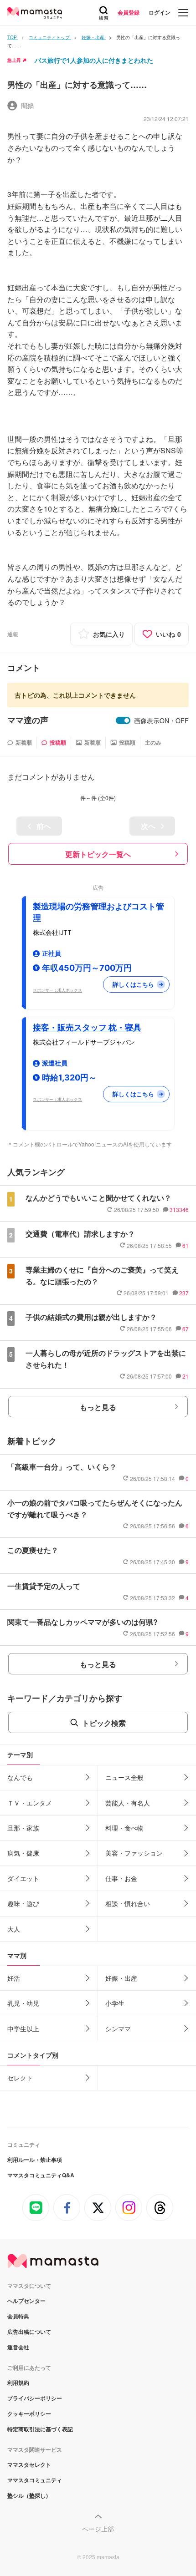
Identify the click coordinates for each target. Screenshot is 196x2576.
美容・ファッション (134, 1853)
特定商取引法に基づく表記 (40, 2429)
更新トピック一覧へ (98, 854)
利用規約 (18, 2383)
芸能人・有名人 (128, 1803)
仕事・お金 (121, 1878)
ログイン (160, 12)
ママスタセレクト (29, 2464)
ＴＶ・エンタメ (30, 1803)
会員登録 (129, 12)
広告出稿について (29, 2332)
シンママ (118, 2028)
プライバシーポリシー (35, 2398)
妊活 (14, 1978)
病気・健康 (23, 1853)
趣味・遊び (23, 1903)
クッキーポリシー (29, 2414)
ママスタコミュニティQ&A (41, 2175)
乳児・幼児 (23, 2003)
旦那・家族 (23, 1828)
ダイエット (23, 1878)
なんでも (20, 1777)
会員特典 (18, 2316)
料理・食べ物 (124, 1828)
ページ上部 (98, 2529)
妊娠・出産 (121, 1978)
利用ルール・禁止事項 (35, 2160)
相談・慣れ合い (128, 1903)
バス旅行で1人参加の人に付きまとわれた (94, 60)
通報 (13, 634)
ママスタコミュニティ (35, 2480)
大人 (14, 1929)
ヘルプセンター (26, 2301)
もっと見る (98, 1407)
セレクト (20, 2078)
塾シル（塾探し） (29, 2495)
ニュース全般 (124, 1777)
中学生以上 (23, 2028)
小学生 (115, 2003)
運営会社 (18, 2347)
